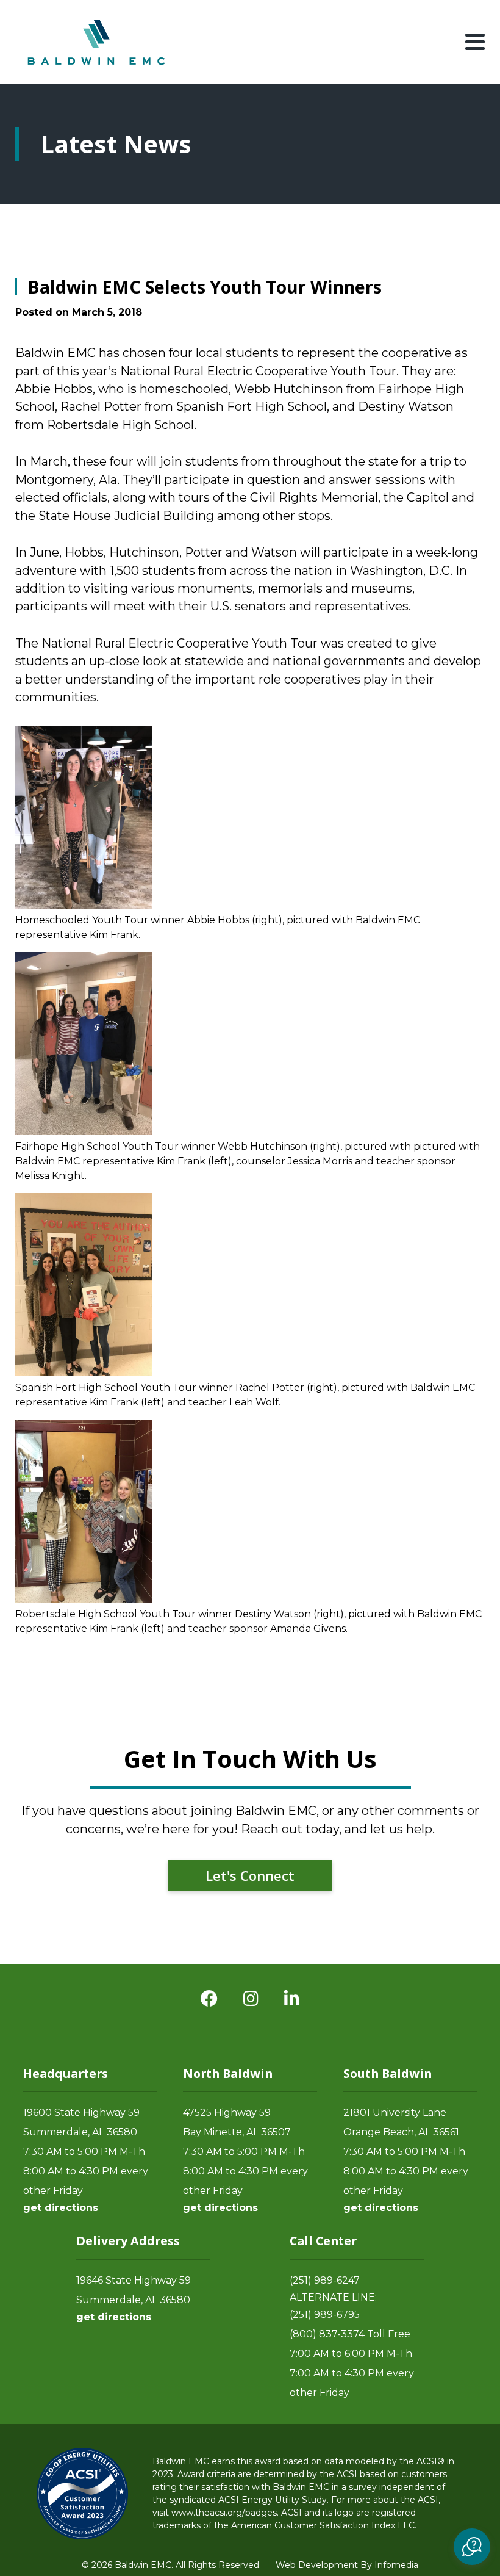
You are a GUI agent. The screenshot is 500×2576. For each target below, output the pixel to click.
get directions (61, 2208)
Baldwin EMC (98, 42)
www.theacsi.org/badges (224, 2513)
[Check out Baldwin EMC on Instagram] (251, 1999)
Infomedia (396, 2565)
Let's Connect (250, 1875)
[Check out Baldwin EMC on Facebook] (209, 1999)
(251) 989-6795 (325, 2314)
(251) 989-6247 (325, 2280)
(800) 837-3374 (327, 2334)
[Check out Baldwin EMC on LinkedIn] (292, 1999)
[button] (472, 2547)
